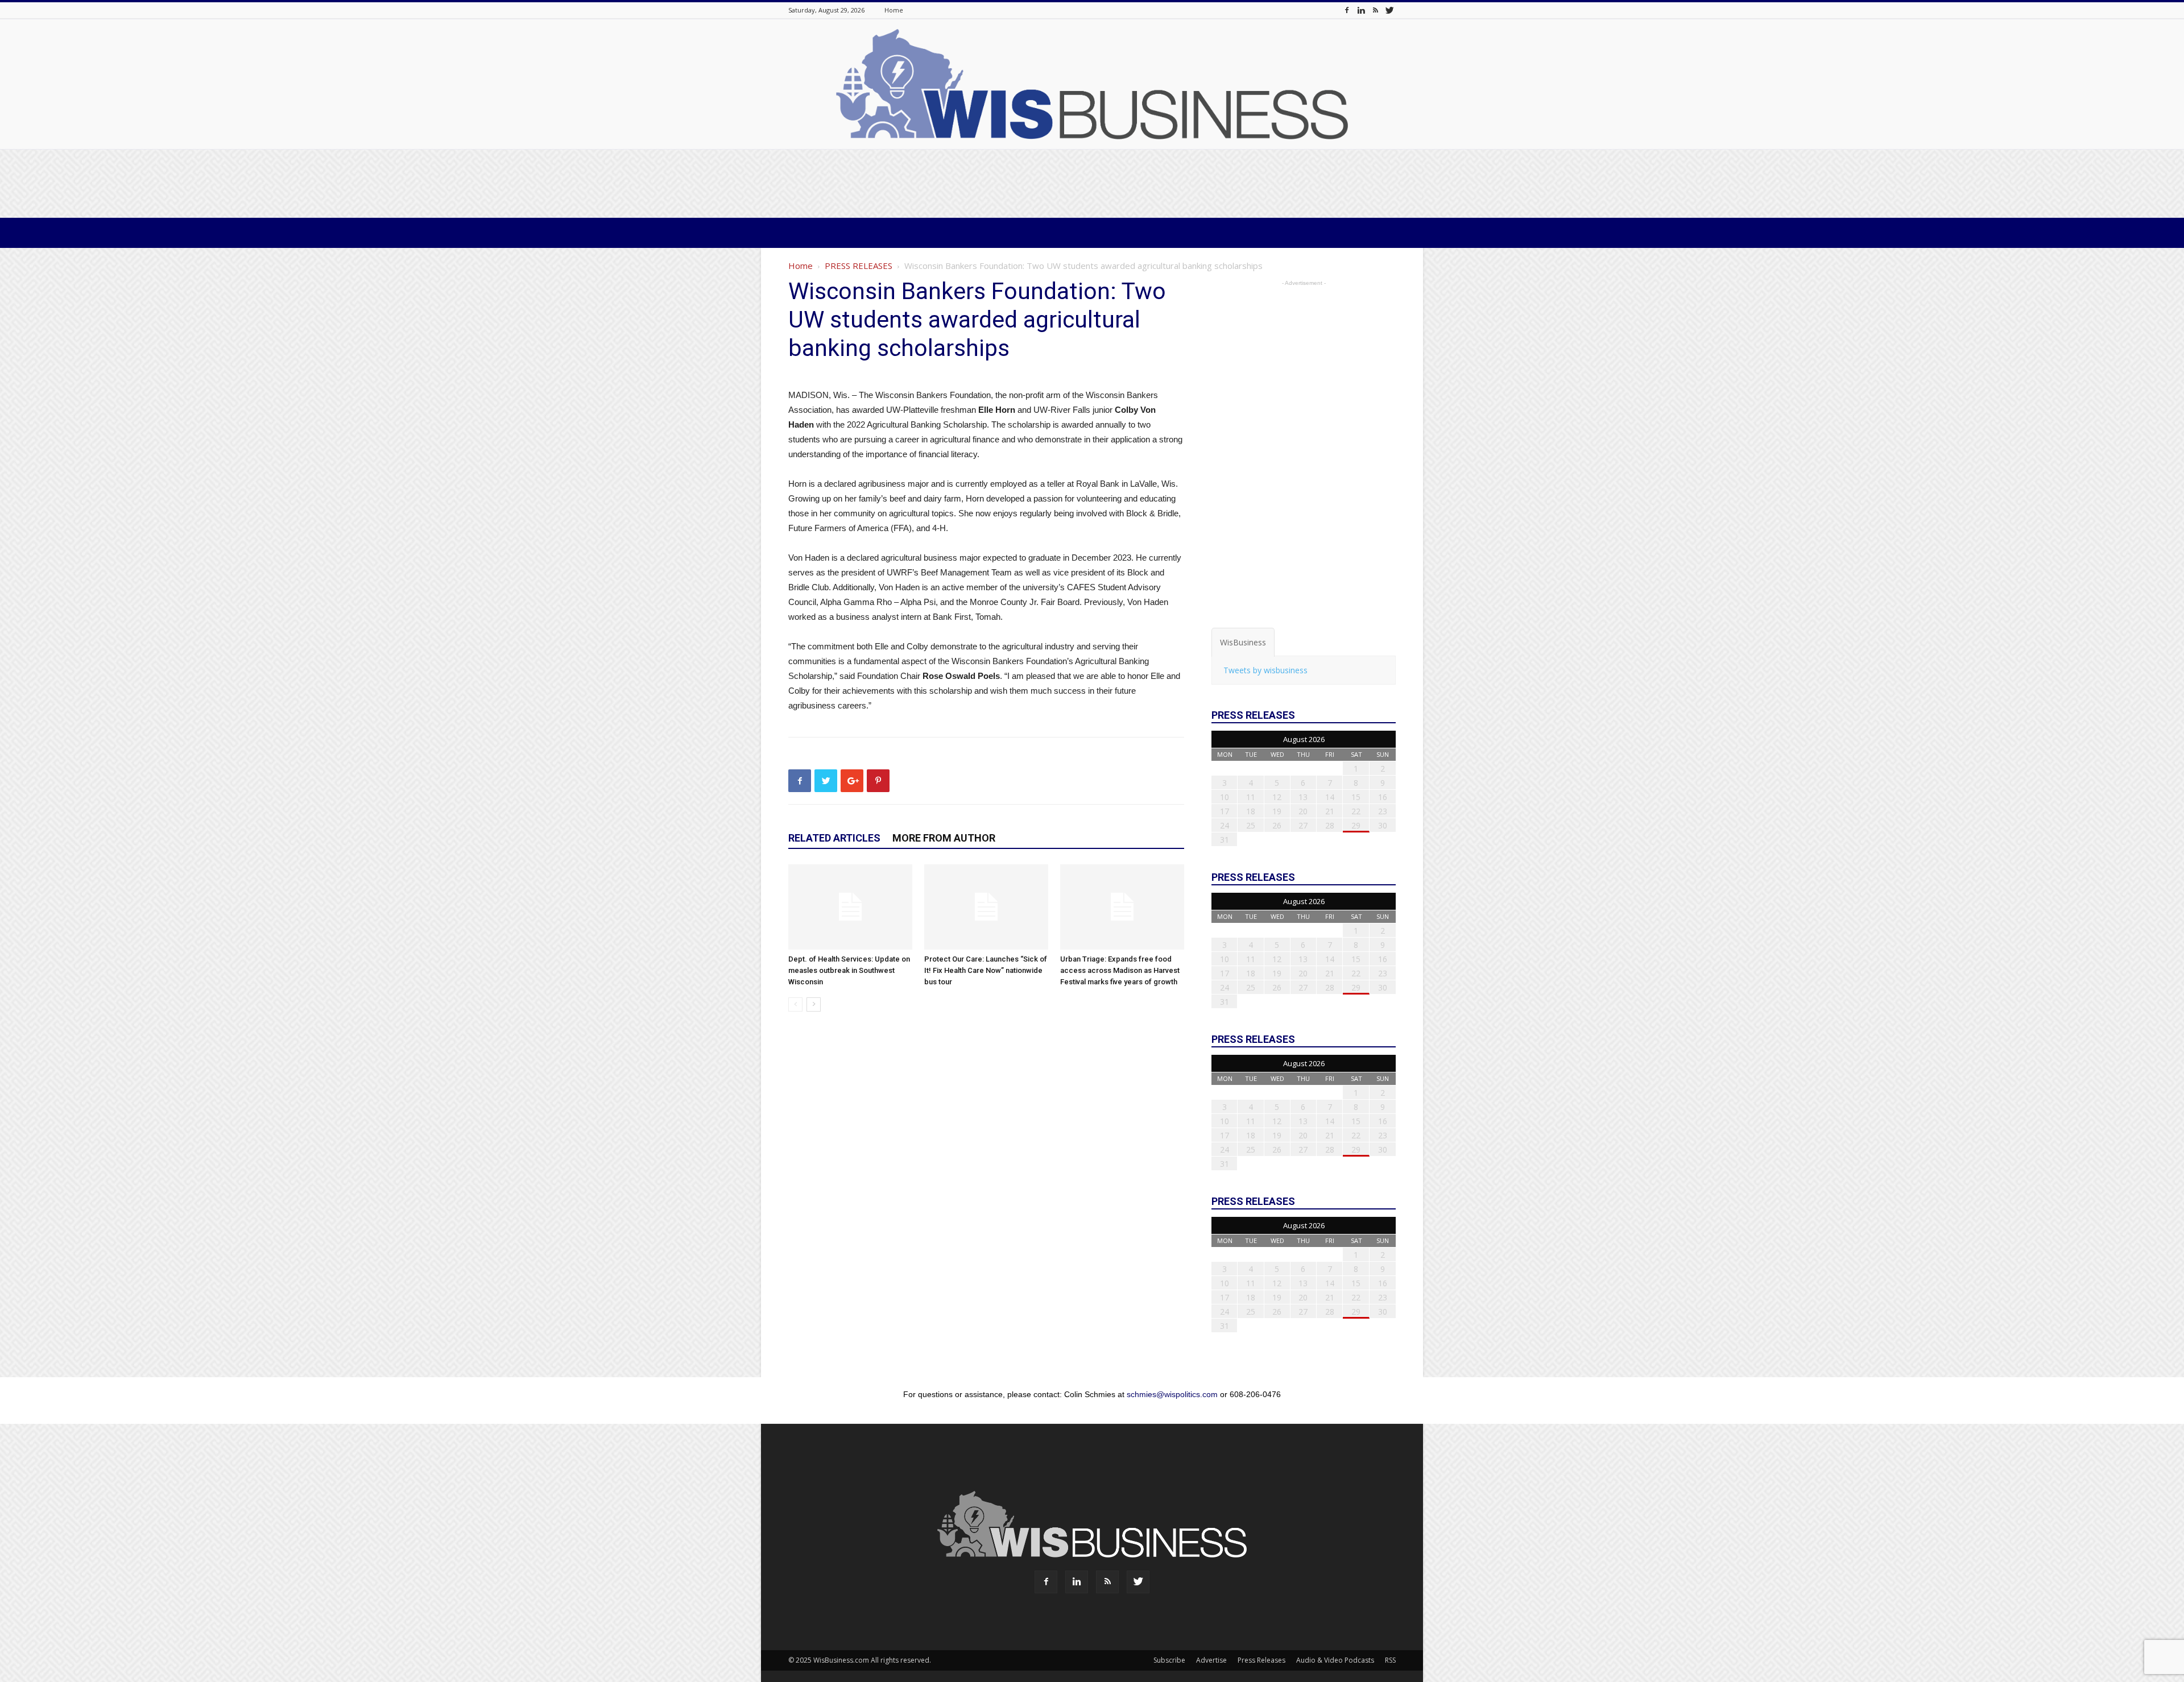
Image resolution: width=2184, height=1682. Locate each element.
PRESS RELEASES (859, 266)
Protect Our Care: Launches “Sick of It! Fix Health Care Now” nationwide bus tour (986, 970)
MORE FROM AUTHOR (944, 838)
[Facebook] (1347, 10)
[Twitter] (1389, 10)
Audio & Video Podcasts (1335, 1660)
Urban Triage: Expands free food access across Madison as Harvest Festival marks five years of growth (1120, 970)
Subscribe (1169, 1660)
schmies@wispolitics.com (1172, 1394)
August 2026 (1304, 739)
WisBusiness (1243, 642)
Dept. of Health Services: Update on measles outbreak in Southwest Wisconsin (849, 970)
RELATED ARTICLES (834, 838)
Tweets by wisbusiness (1265, 670)
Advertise (1211, 1660)
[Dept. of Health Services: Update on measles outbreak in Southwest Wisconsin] (850, 907)
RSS (1390, 1660)
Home (894, 10)
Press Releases (1261, 1660)
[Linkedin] (1361, 10)
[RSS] (1375, 10)
